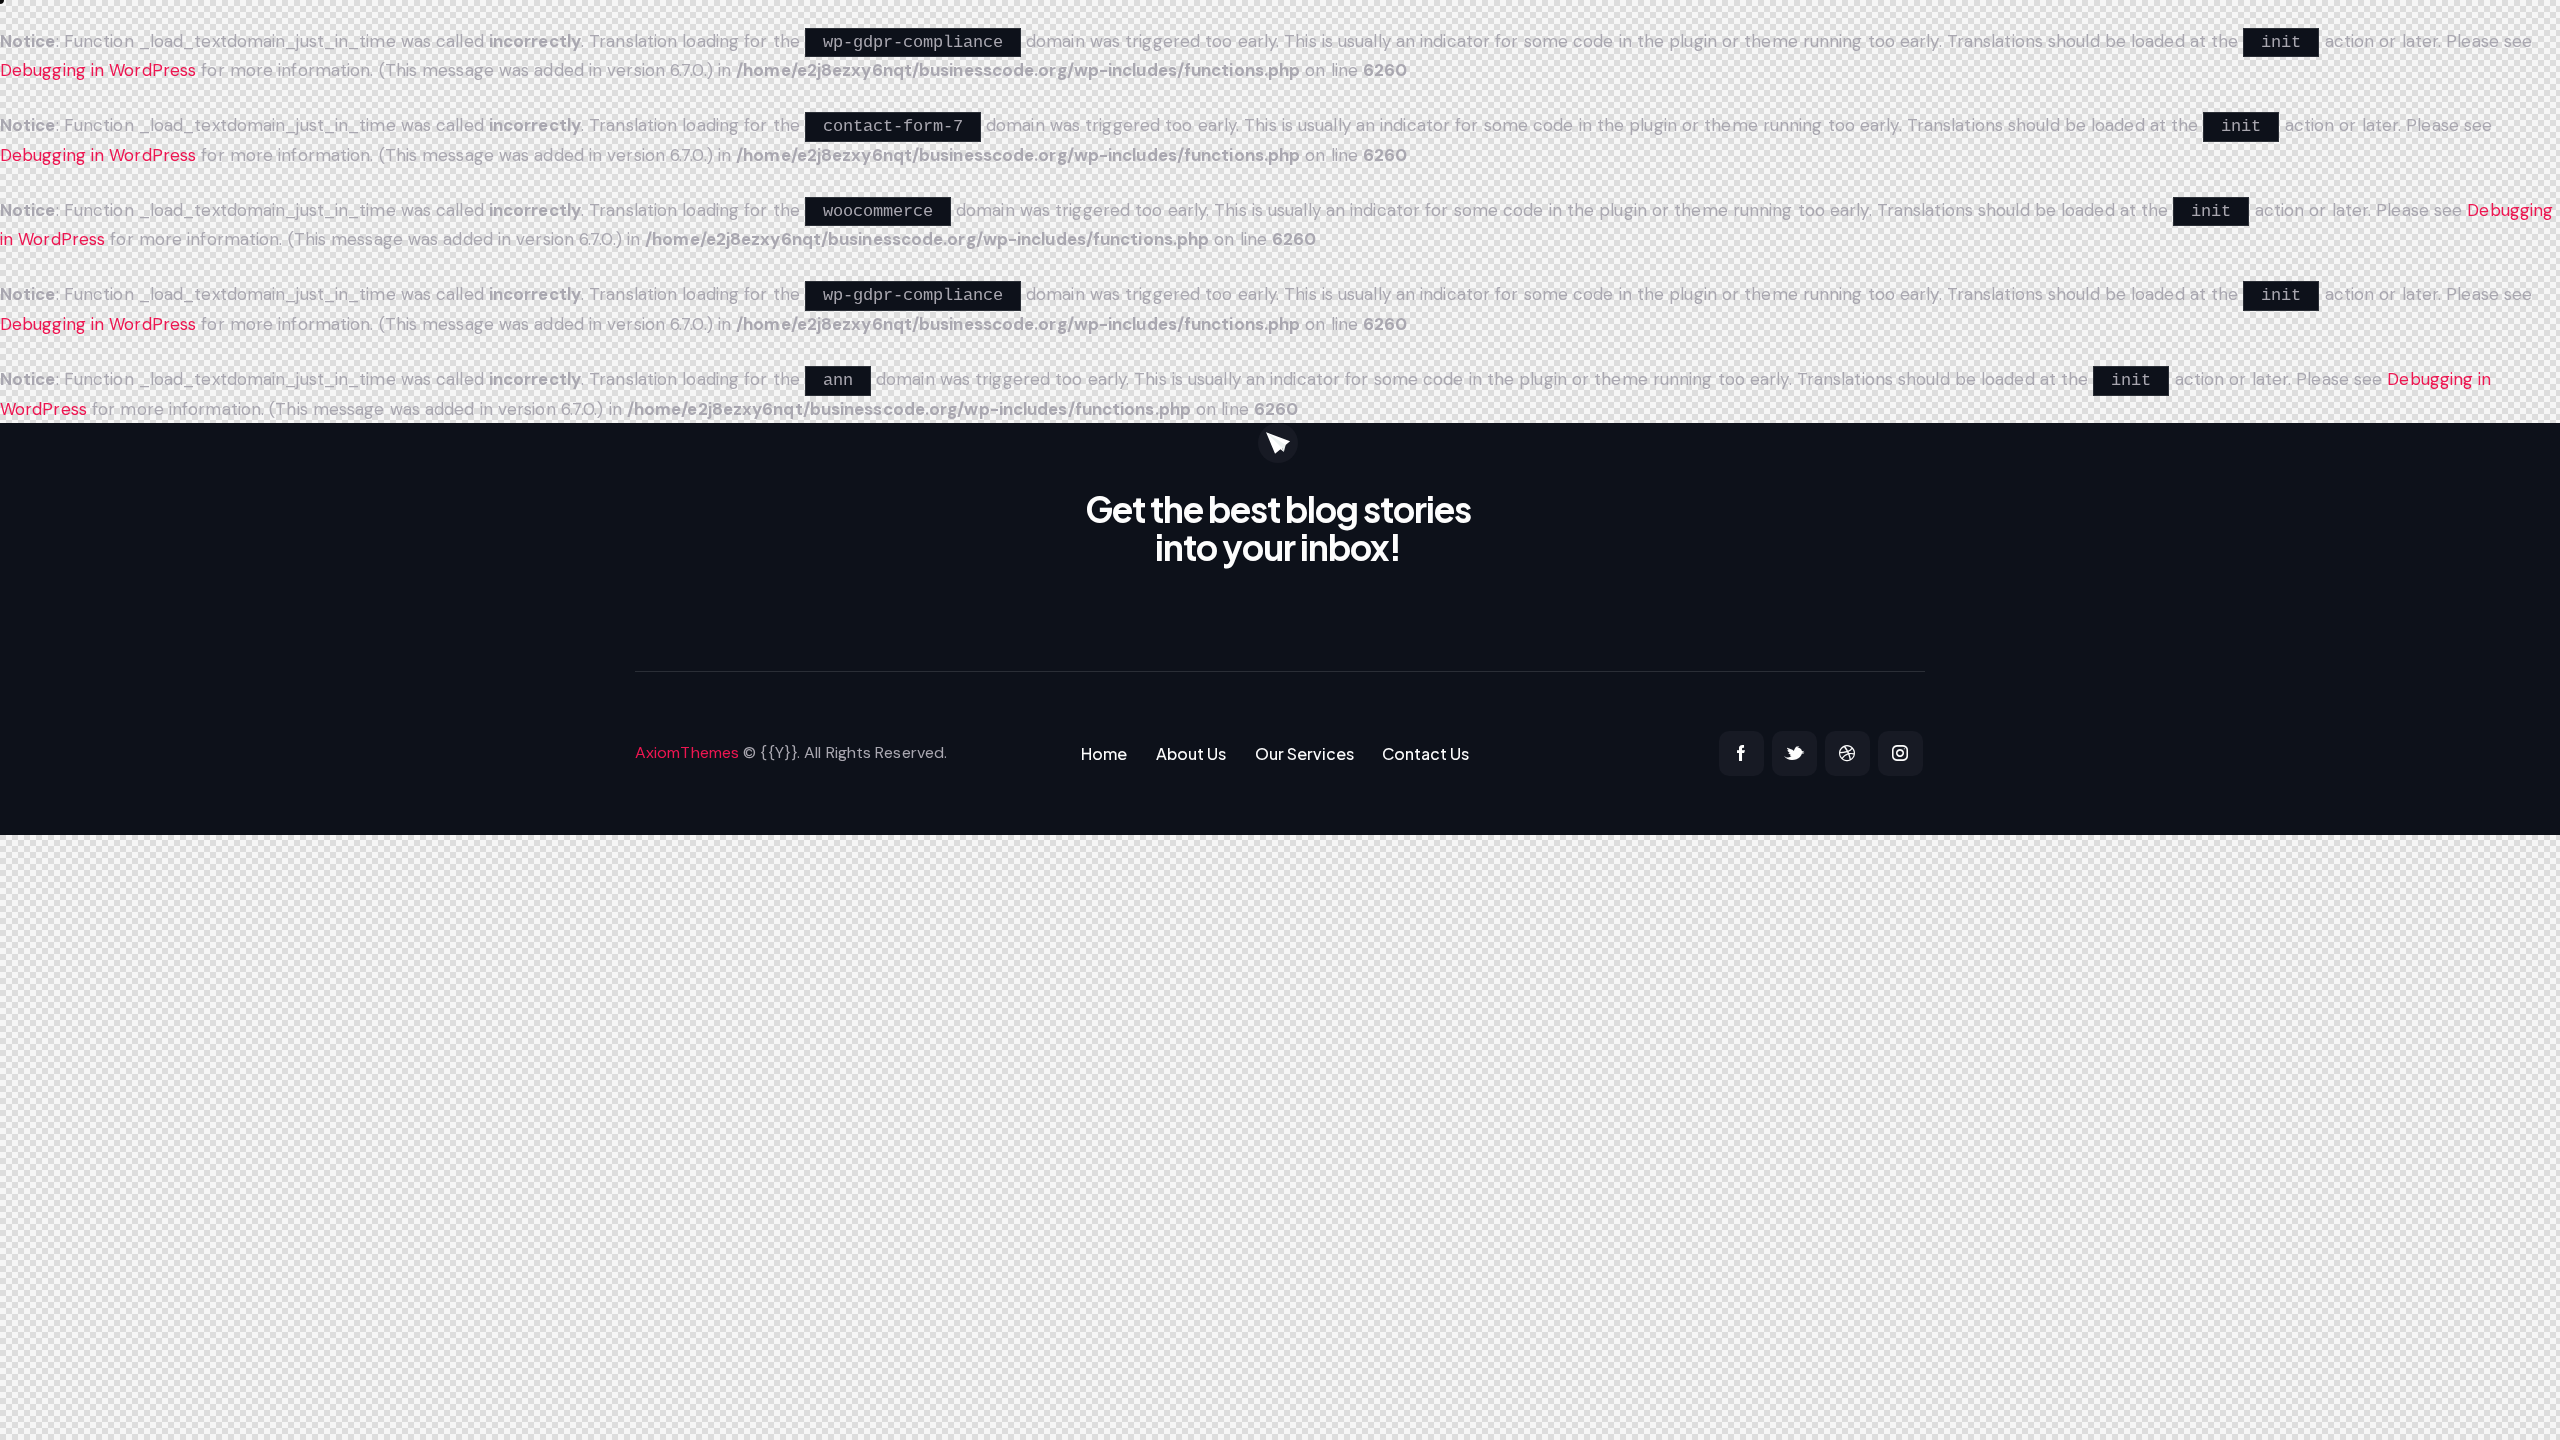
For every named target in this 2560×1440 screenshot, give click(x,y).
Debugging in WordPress (98, 70)
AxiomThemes (687, 752)
